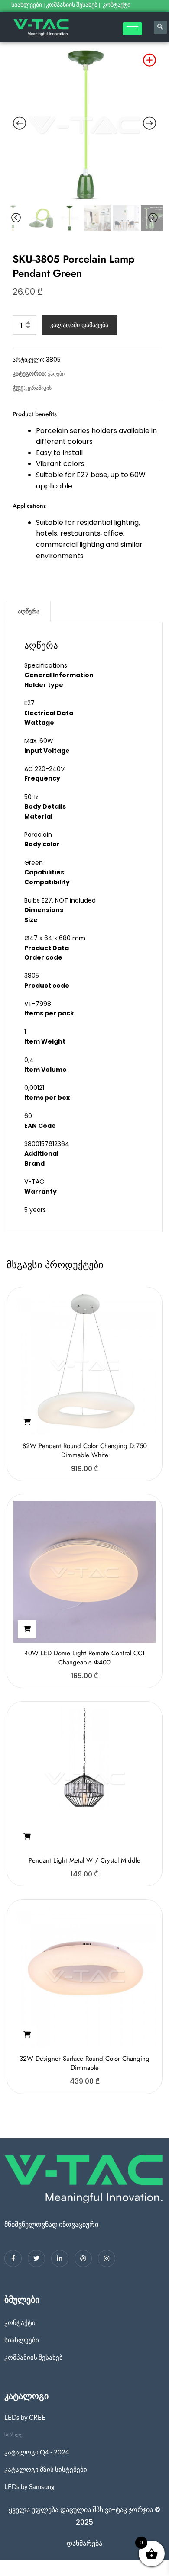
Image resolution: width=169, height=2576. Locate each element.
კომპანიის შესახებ (72, 5)
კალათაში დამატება (79, 325)
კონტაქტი (117, 5)
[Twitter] (36, 2258)
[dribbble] (83, 2258)
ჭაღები (56, 374)
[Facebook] (13, 2258)
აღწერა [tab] (29, 611)
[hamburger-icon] (132, 29)
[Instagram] (107, 2258)
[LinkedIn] (60, 2258)
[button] (27, 1422)
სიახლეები (27, 5)
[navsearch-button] (160, 27)
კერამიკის (39, 388)
